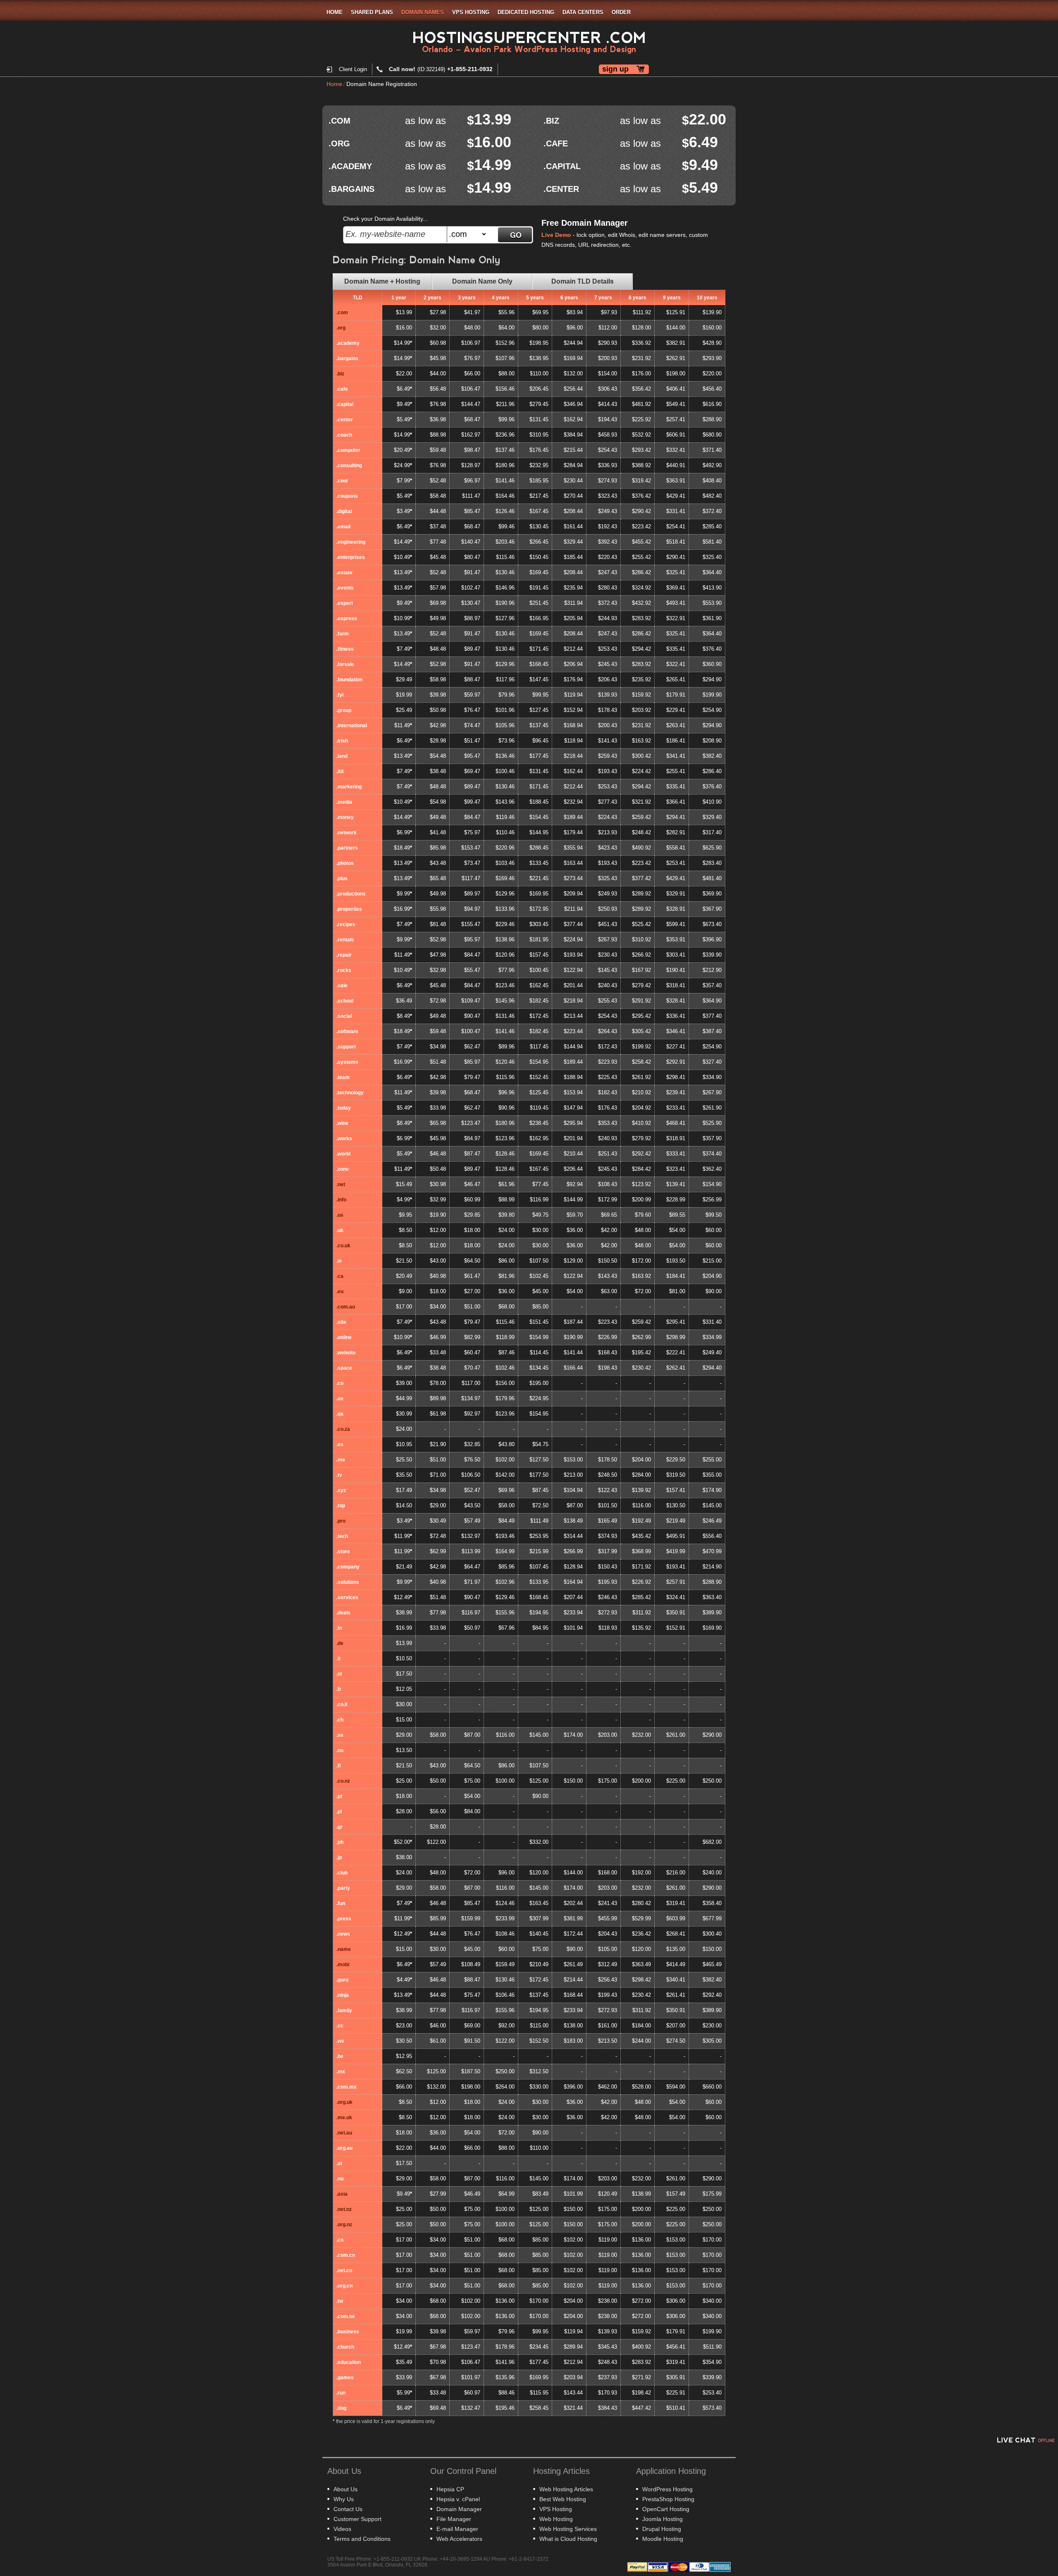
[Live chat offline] (1025, 2440)
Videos (342, 2529)
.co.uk (343, 1246)
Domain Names (423, 12)
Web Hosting (556, 2519)
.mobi (343, 1965)
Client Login (353, 69)
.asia (342, 2194)
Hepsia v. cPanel (458, 2499)
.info (341, 1200)
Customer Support (357, 2519)
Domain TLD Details (583, 281)
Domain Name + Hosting (382, 281)
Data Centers (583, 12)
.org (341, 328)
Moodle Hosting (663, 2539)
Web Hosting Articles (566, 2489)
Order (621, 12)
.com (342, 313)
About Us (346, 2489)
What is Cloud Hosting (568, 2539)
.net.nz (344, 2209)
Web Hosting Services (568, 2529)
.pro (341, 1521)
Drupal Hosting (662, 2529)
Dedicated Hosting (526, 12)
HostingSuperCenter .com (529, 38)
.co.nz (343, 1781)
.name (344, 1949)
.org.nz (344, 2225)
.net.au (344, 2133)
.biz (340, 374)
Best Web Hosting (563, 2499)
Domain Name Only (482, 281)
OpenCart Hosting (666, 2509)
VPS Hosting (471, 12)
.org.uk (344, 2102)
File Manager (454, 2519)
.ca (340, 1276)
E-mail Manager (457, 2529)
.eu (340, 1292)
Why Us (344, 2499)
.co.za (343, 1429)
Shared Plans (372, 12)
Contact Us (348, 2509)
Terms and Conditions (362, 2539)
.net (341, 1184)
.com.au (346, 1307)
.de (340, 1643)
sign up (615, 69)
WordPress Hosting (667, 2489)
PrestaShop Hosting (668, 2499)
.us (340, 1215)
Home (335, 12)
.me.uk (344, 2118)
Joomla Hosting (662, 2519)
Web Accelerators (459, 2539)
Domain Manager (459, 2509)
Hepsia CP (450, 2489)
